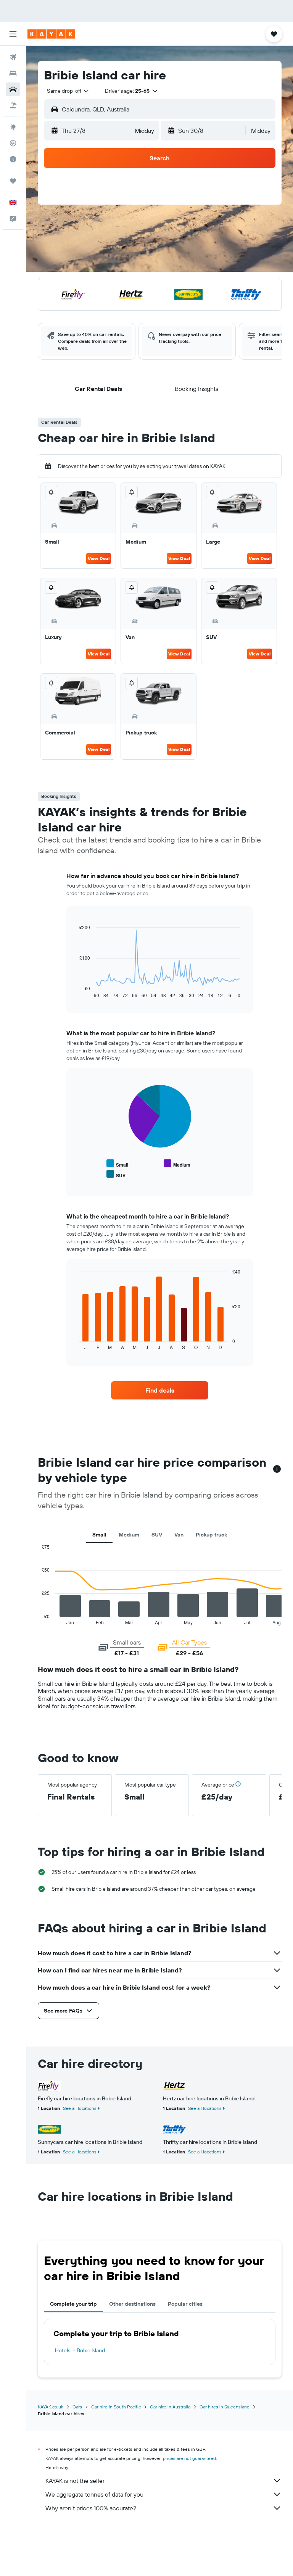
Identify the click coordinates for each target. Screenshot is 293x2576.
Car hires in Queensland (225, 2407)
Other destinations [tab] (132, 2304)
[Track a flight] (13, 143)
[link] (160, 1390)
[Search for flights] (13, 57)
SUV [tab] (157, 1535)
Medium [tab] (129, 1535)
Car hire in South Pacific (116, 2407)
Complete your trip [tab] (73, 2304)
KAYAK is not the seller (75, 2481)
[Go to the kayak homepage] (51, 34)
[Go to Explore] (13, 127)
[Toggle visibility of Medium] (177, 1164)
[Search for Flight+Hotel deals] (13, 105)
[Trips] (13, 181)
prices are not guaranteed (189, 2458)
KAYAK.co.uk (51, 2407)
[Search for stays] (13, 73)
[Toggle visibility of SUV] (116, 1174)
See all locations (80, 2108)
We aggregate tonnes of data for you (94, 2494)
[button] (13, 34)
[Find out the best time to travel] (13, 159)
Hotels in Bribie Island (80, 2350)
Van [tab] (179, 1535)
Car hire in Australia (170, 2407)
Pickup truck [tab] (211, 1535)
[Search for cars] (13, 89)
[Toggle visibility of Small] (117, 1164)
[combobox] (68, 91)
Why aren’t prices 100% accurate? (91, 2508)
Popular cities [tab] (185, 2304)
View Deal (99, 558)
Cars (77, 2407)
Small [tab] (99, 1535)
